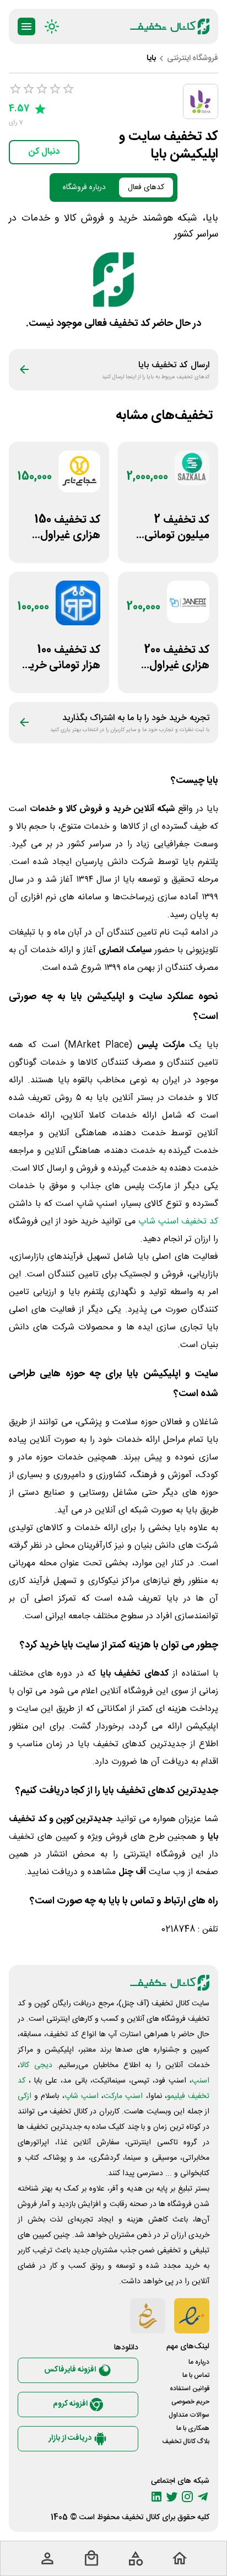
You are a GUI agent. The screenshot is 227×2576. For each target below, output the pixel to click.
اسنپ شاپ (82, 2096)
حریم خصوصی (190, 2402)
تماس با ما (196, 2375)
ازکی (25, 2096)
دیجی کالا (36, 2065)
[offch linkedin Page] (156, 2497)
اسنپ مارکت (123, 2096)
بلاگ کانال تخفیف (186, 2441)
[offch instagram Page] (187, 2497)
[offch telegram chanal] (203, 2497)
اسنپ (201, 2081)
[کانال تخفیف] (170, 26)
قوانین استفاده (190, 2389)
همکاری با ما (193, 2428)
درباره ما (199, 2362)
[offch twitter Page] (172, 2497)
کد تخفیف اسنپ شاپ (178, 1222)
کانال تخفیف (141, 2518)
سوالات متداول (189, 2415)
